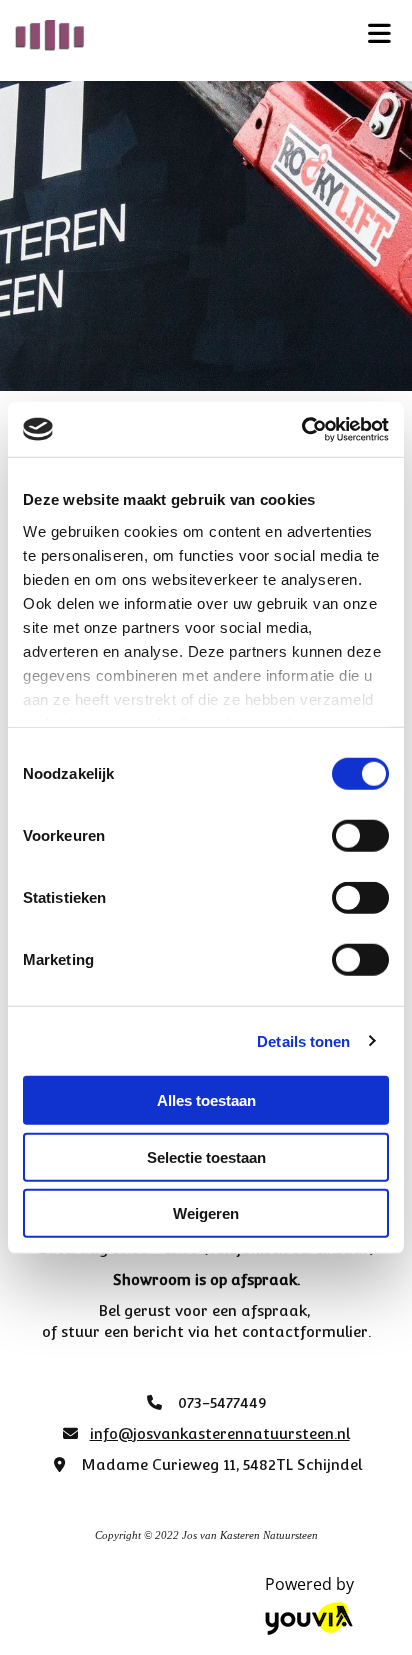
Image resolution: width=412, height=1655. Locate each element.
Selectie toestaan (206, 1156)
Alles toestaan (206, 1100)
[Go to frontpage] (171, 35)
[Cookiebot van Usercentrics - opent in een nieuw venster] (301, 429)
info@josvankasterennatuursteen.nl (220, 1433)
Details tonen (303, 1040)
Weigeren (206, 1213)
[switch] (360, 836)
